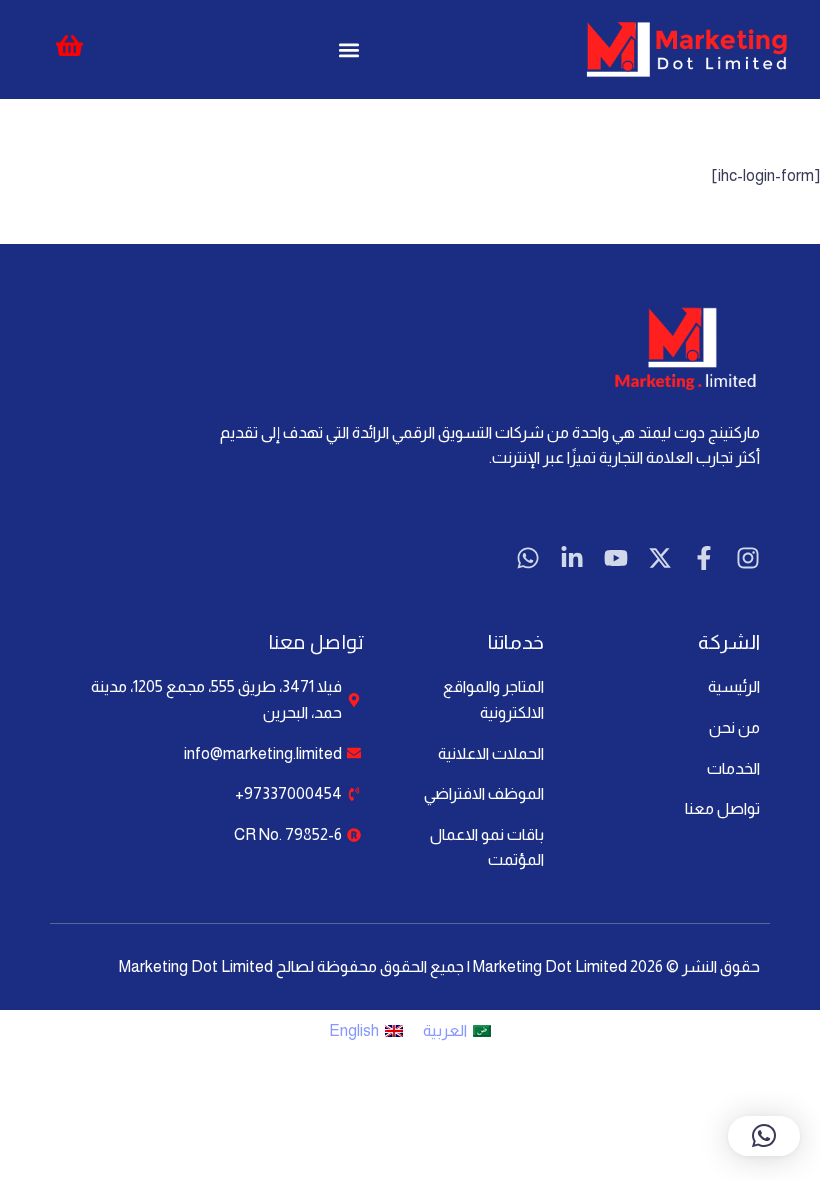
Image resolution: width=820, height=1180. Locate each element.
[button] (348, 49)
